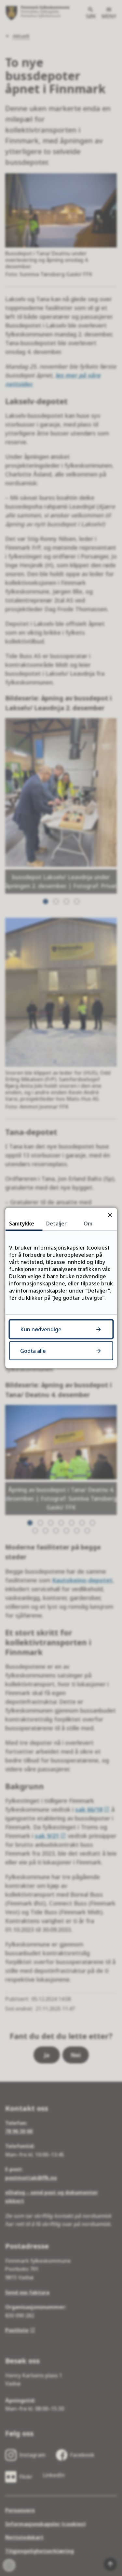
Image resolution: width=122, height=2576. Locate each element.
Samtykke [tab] (22, 1224)
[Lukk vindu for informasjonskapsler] (110, 1215)
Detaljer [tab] (56, 1224)
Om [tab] (88, 1224)
